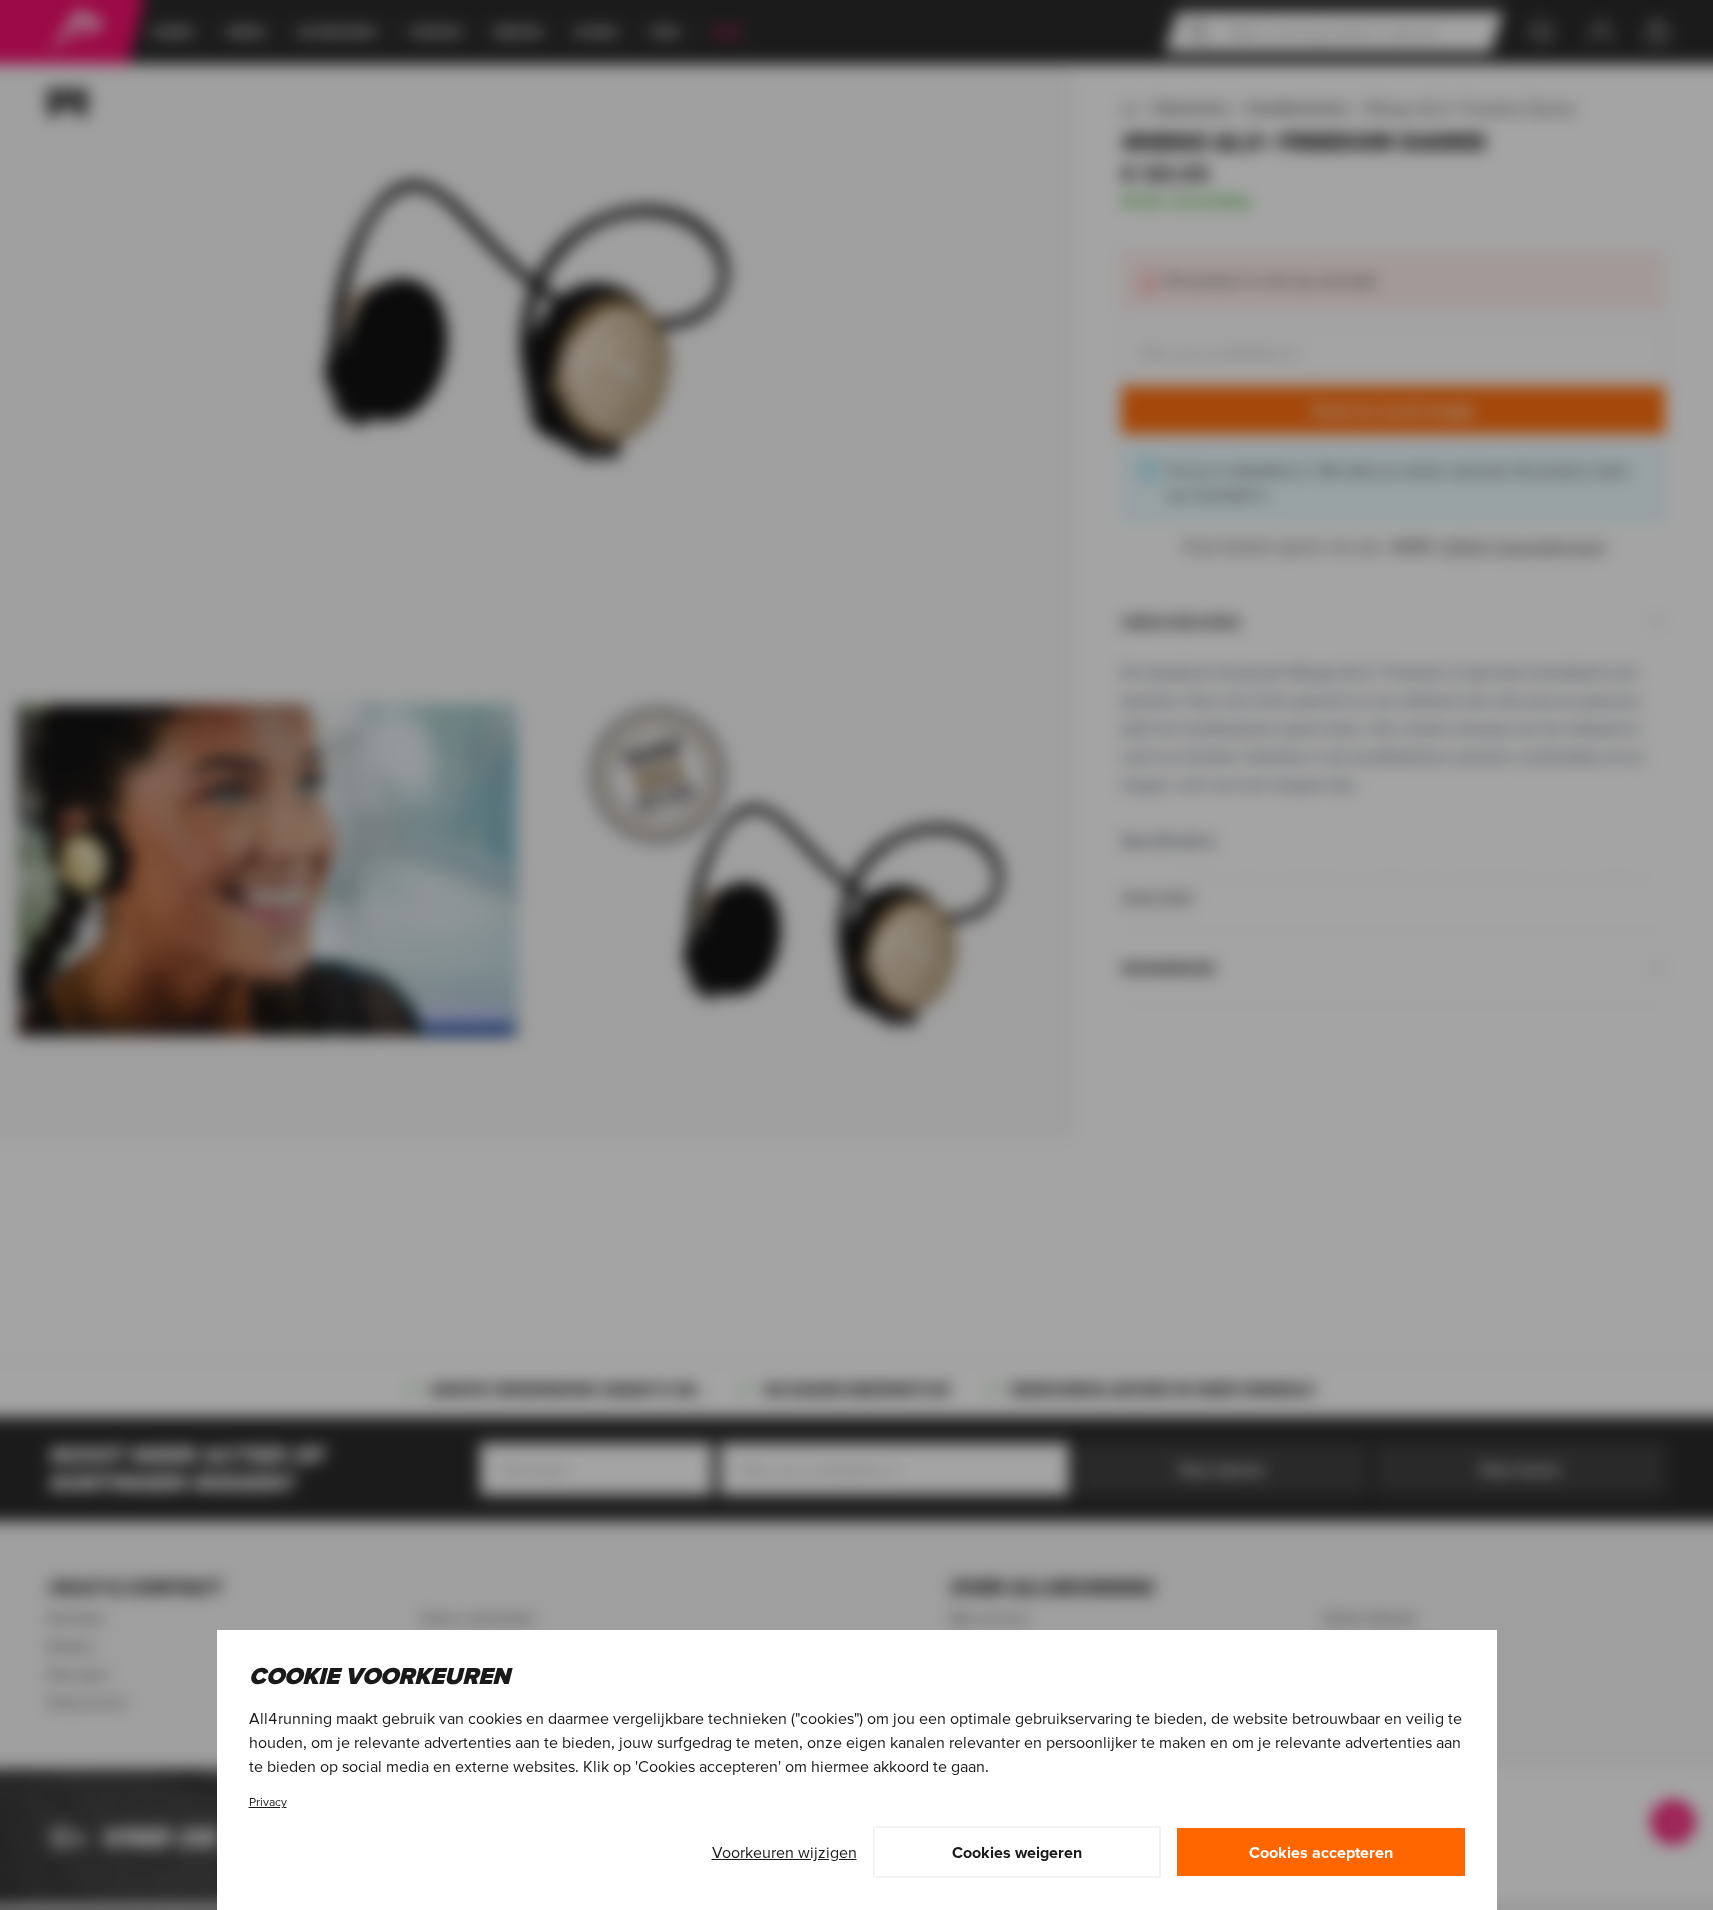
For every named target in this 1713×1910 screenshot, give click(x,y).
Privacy (268, 1801)
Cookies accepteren (1321, 1852)
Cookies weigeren (1017, 1852)
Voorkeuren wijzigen (784, 1852)
